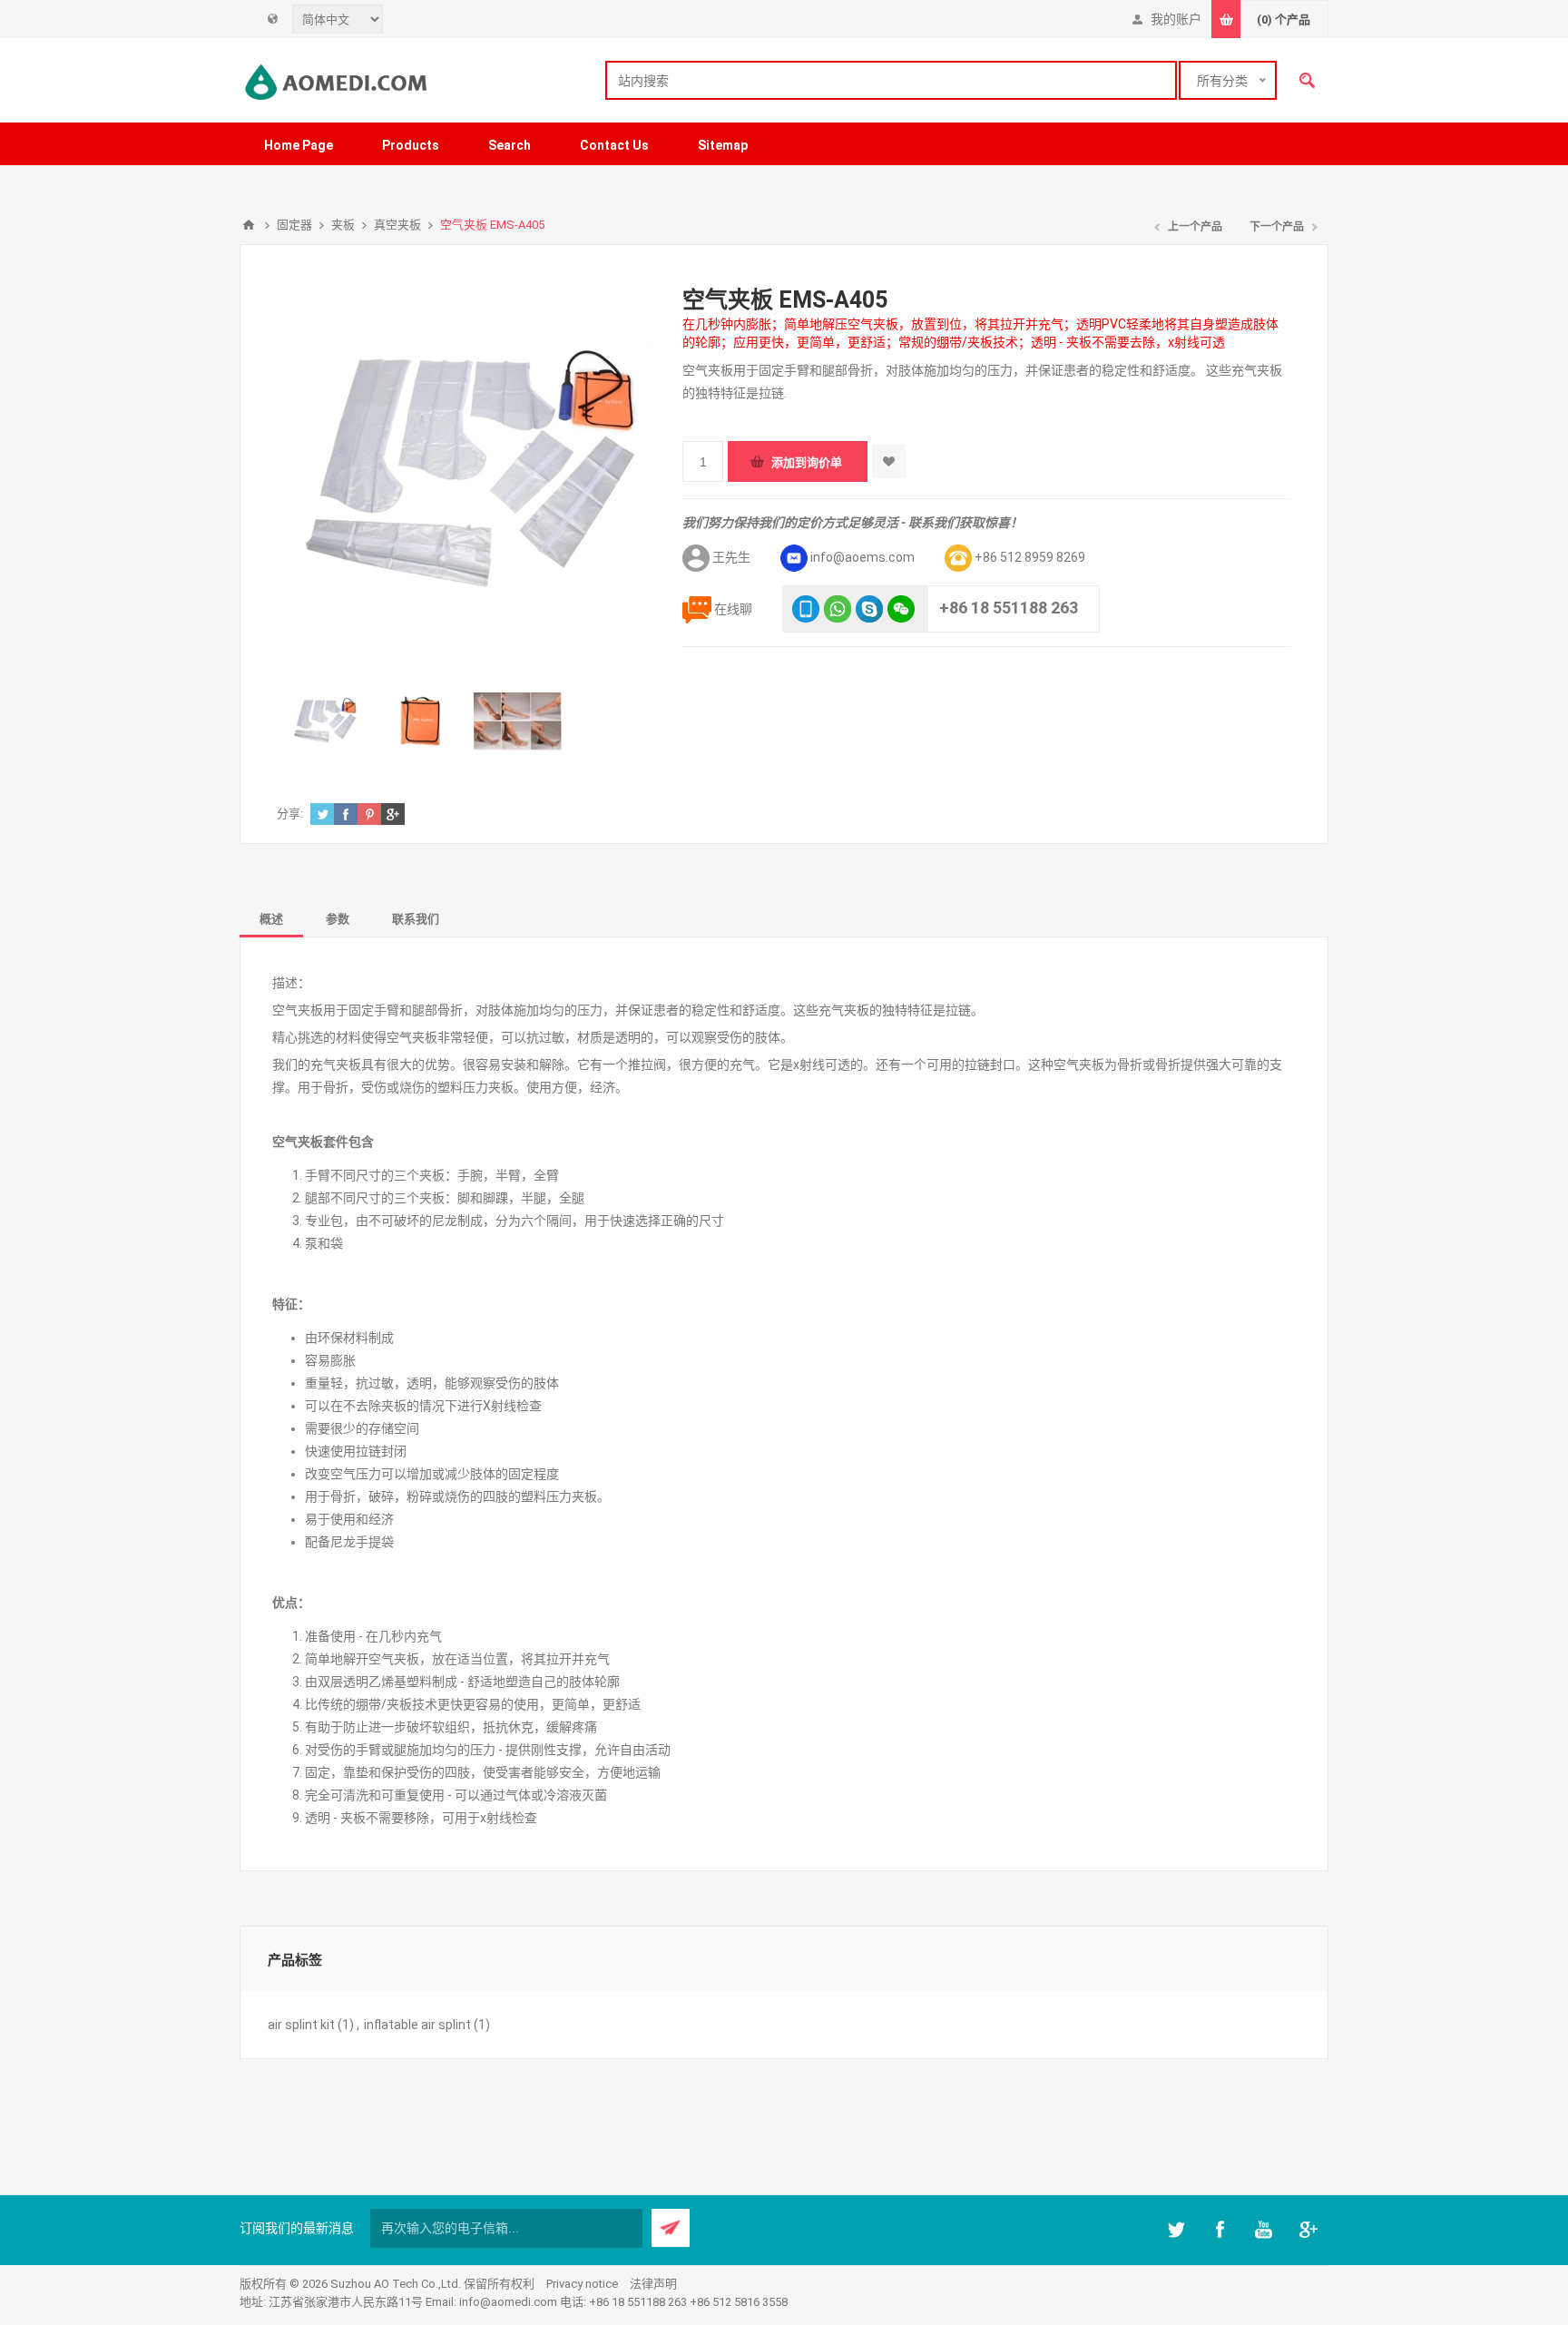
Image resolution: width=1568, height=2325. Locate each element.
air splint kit (301, 2025)
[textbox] (891, 80)
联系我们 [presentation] (416, 919)
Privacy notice (582, 2284)
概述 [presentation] (271, 919)
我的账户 (1176, 19)
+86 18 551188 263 (1009, 608)
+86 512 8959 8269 (1030, 557)
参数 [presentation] (338, 919)
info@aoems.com (862, 557)
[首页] (249, 225)
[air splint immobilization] (325, 721)
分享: (290, 814)
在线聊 (733, 609)
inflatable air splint (417, 2025)
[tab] (271, 918)
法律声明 (653, 2284)
